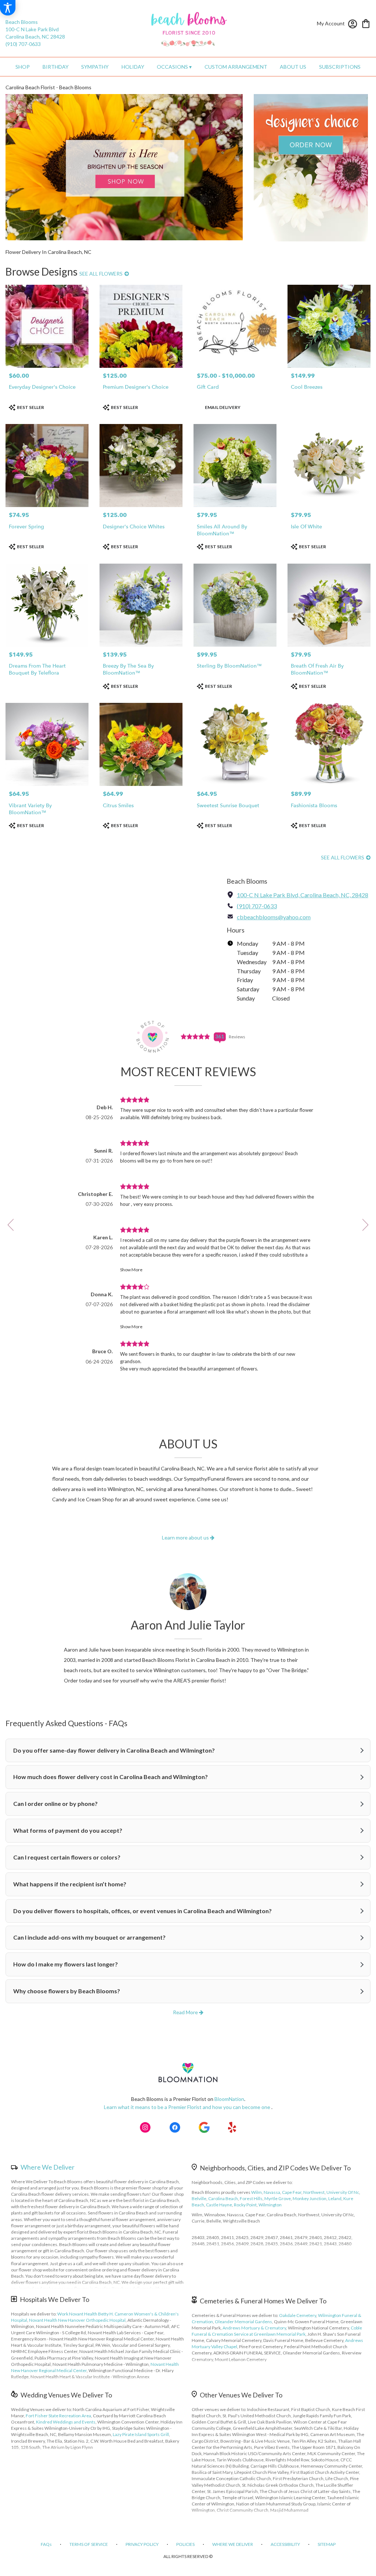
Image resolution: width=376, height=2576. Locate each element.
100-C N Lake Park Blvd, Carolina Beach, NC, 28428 (303, 895)
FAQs (46, 2544)
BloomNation (229, 2099)
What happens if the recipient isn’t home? (70, 1884)
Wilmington (270, 2205)
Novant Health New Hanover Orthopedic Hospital (77, 2320)
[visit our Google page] (204, 2127)
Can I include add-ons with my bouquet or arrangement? (89, 1937)
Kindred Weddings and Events (66, 2422)
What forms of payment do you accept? (68, 1830)
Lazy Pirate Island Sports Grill (141, 2434)
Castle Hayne (219, 2205)
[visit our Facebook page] (175, 2127)
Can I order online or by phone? (55, 1803)
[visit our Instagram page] (145, 2127)
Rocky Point (245, 2205)
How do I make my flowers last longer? (66, 1964)
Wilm (256, 2192)
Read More (186, 2012)
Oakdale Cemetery (298, 2315)
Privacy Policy (142, 2544)
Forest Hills (251, 2198)
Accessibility (285, 2544)
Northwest (314, 2192)
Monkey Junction (310, 2198)
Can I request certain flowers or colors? (67, 1857)
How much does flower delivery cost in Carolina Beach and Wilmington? (111, 1777)
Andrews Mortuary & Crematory (254, 2328)
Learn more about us (186, 1537)
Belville (199, 2198)
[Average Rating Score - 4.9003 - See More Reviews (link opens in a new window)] (196, 1036)
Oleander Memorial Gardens (243, 2322)
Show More (131, 1270)
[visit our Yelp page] (232, 2127)
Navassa (272, 2192)
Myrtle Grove (278, 2198)
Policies (185, 2544)
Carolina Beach (223, 2198)
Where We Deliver (48, 2167)
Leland (335, 2198)
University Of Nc (343, 2192)
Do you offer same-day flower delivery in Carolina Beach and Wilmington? (114, 1750)
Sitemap (327, 2544)
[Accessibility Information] (8, 8)
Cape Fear (292, 2192)
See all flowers (102, 274)
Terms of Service (89, 2544)
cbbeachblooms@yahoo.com (274, 917)
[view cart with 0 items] (366, 23)
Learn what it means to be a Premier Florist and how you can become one (188, 2107)
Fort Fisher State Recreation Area (58, 2416)
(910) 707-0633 (23, 44)
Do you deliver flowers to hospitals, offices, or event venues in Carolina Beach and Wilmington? (142, 1911)
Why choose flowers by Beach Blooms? (67, 1991)
